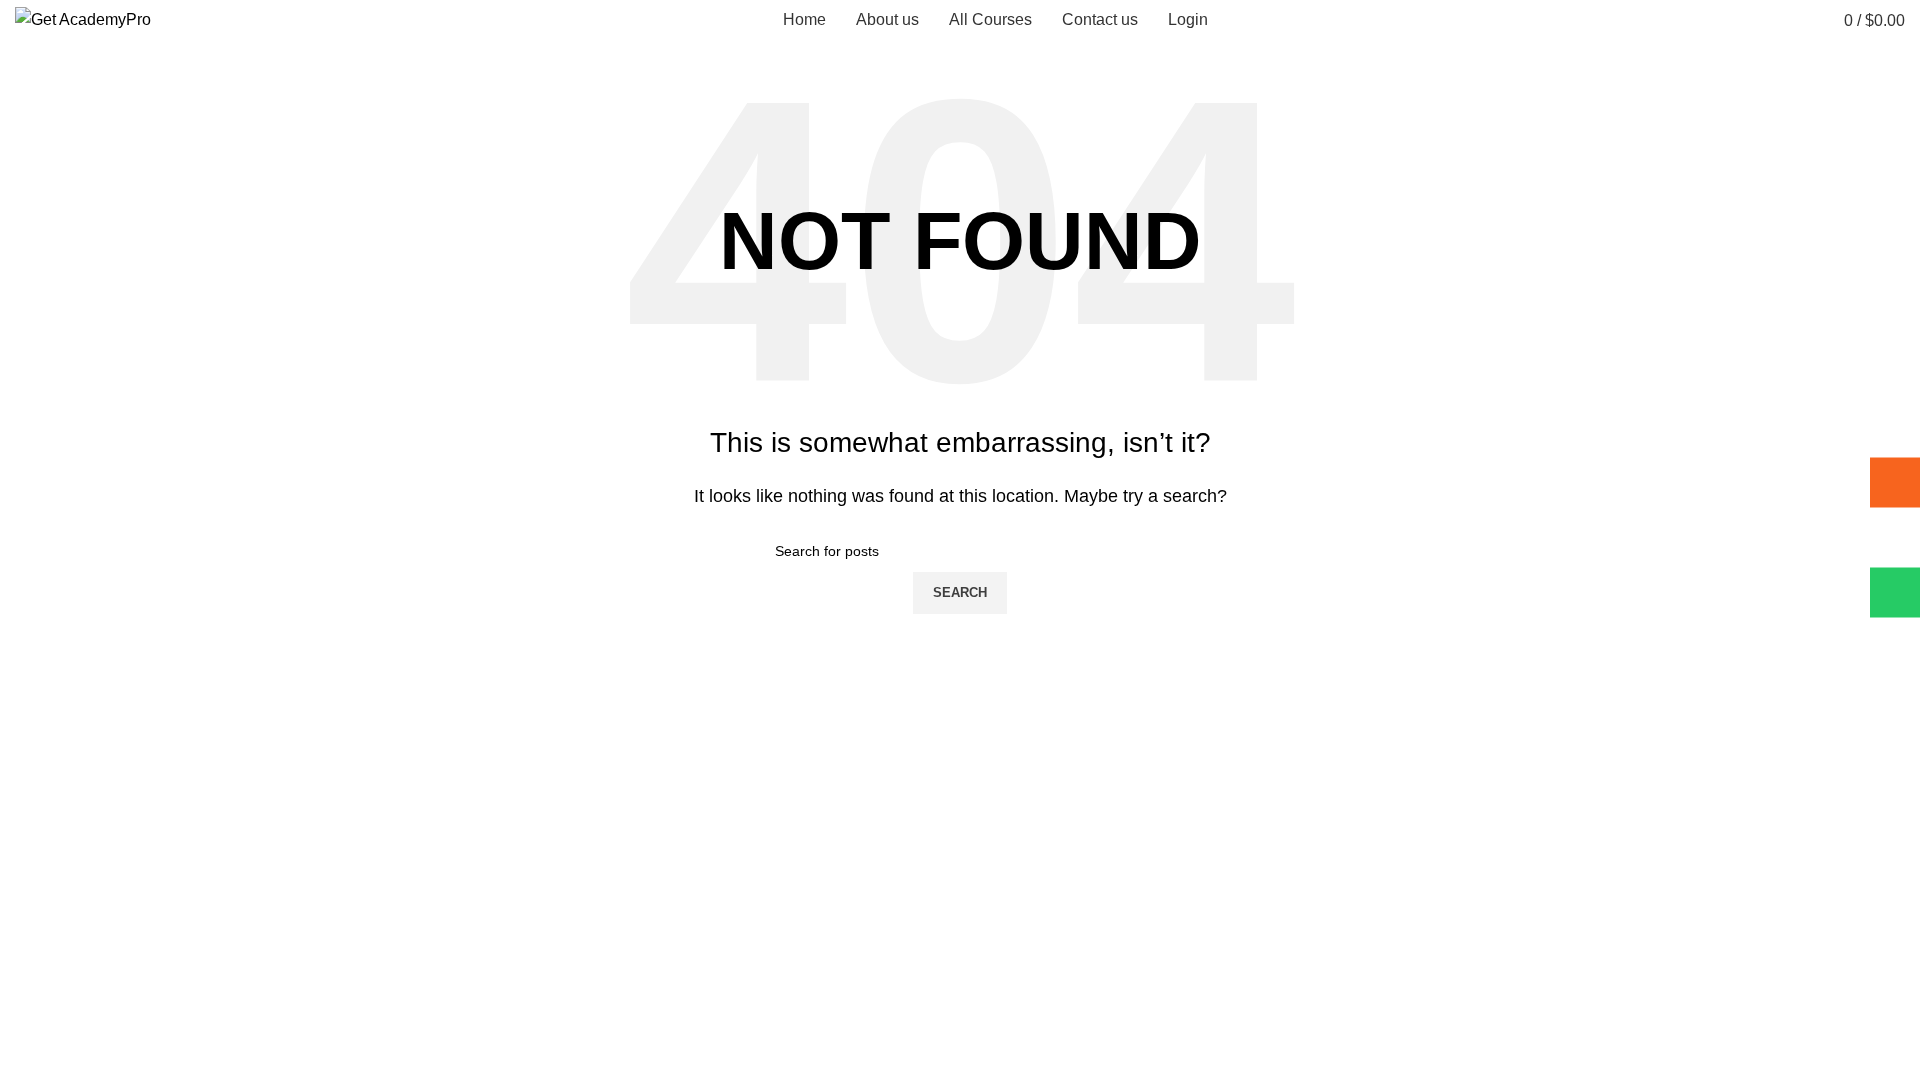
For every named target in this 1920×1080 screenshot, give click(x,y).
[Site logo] (83, 18)
